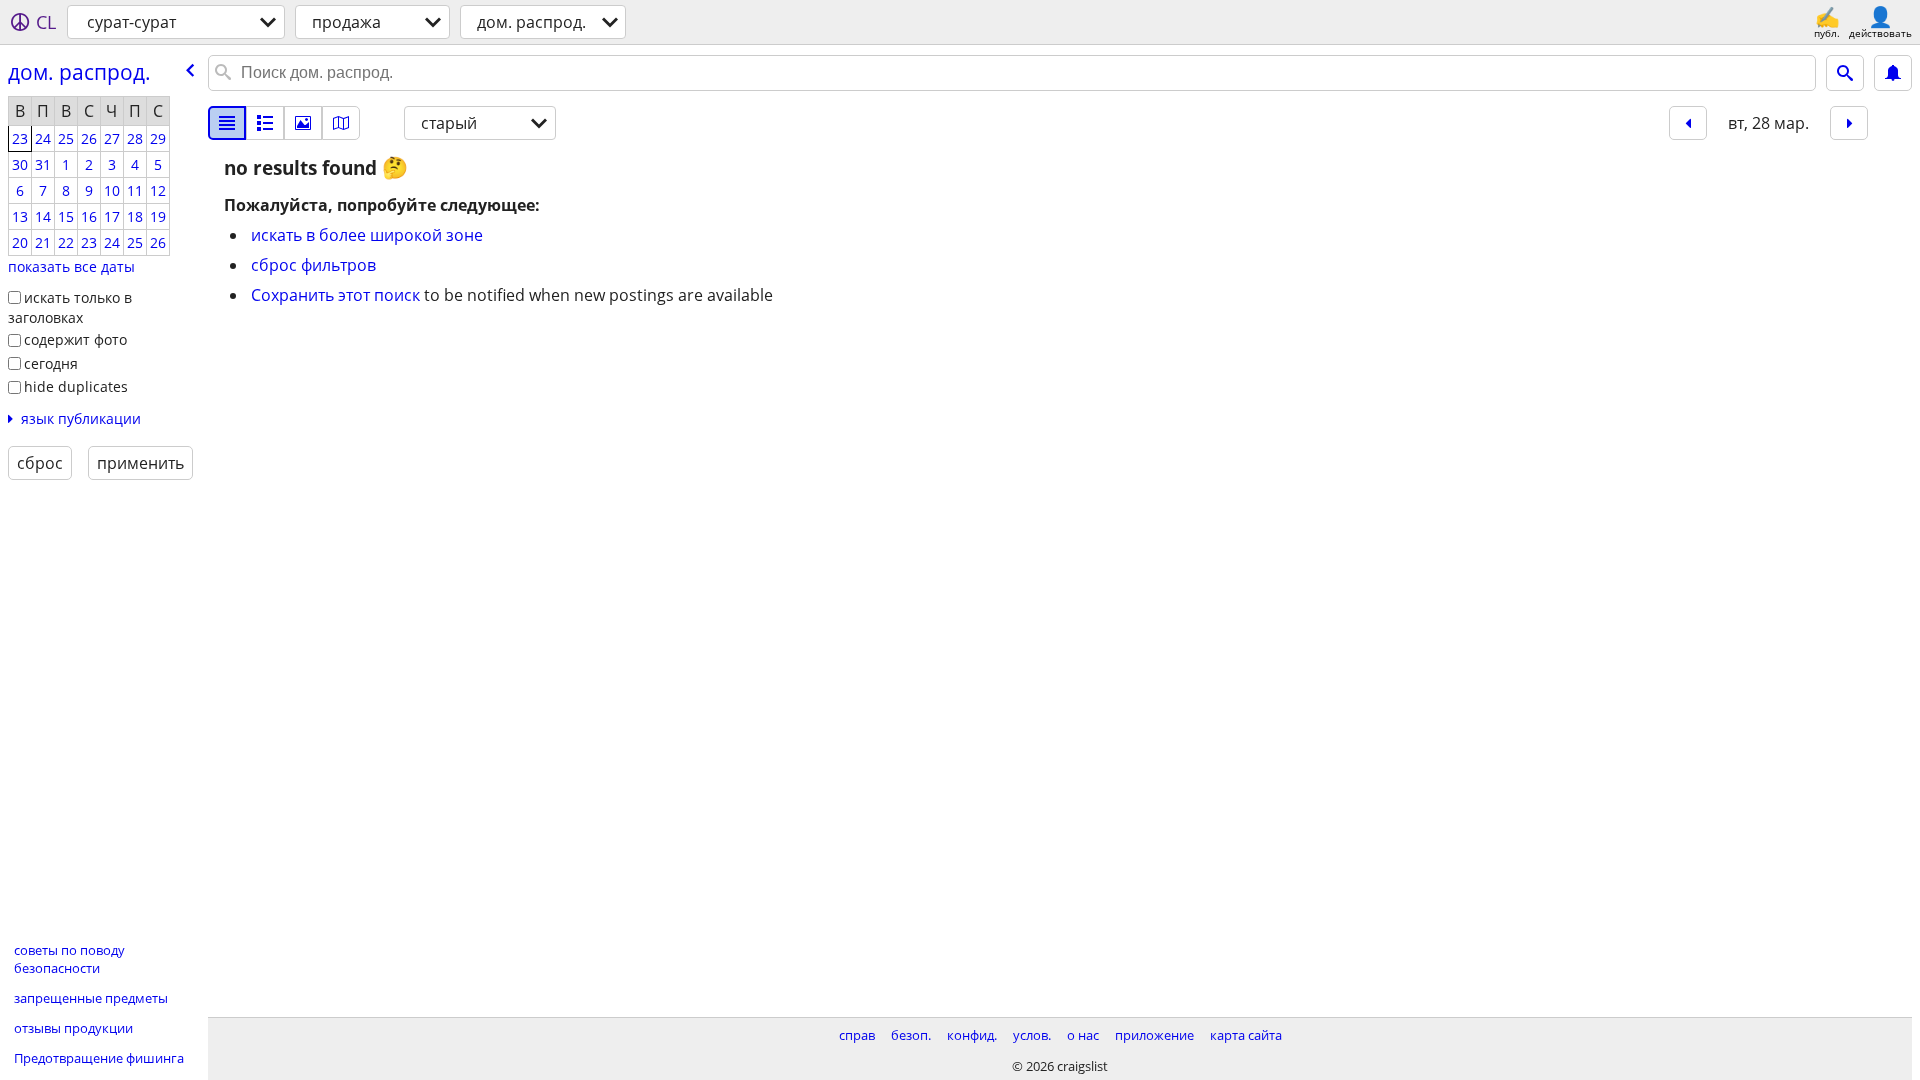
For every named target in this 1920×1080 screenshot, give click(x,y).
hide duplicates (76, 386)
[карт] (341, 123)
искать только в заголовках (70, 308)
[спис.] (227, 123)
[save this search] (1893, 73)
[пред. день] (1688, 123)
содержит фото (75, 339)
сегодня (51, 363)
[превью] (265, 123)
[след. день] (1849, 123)
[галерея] (303, 123)
